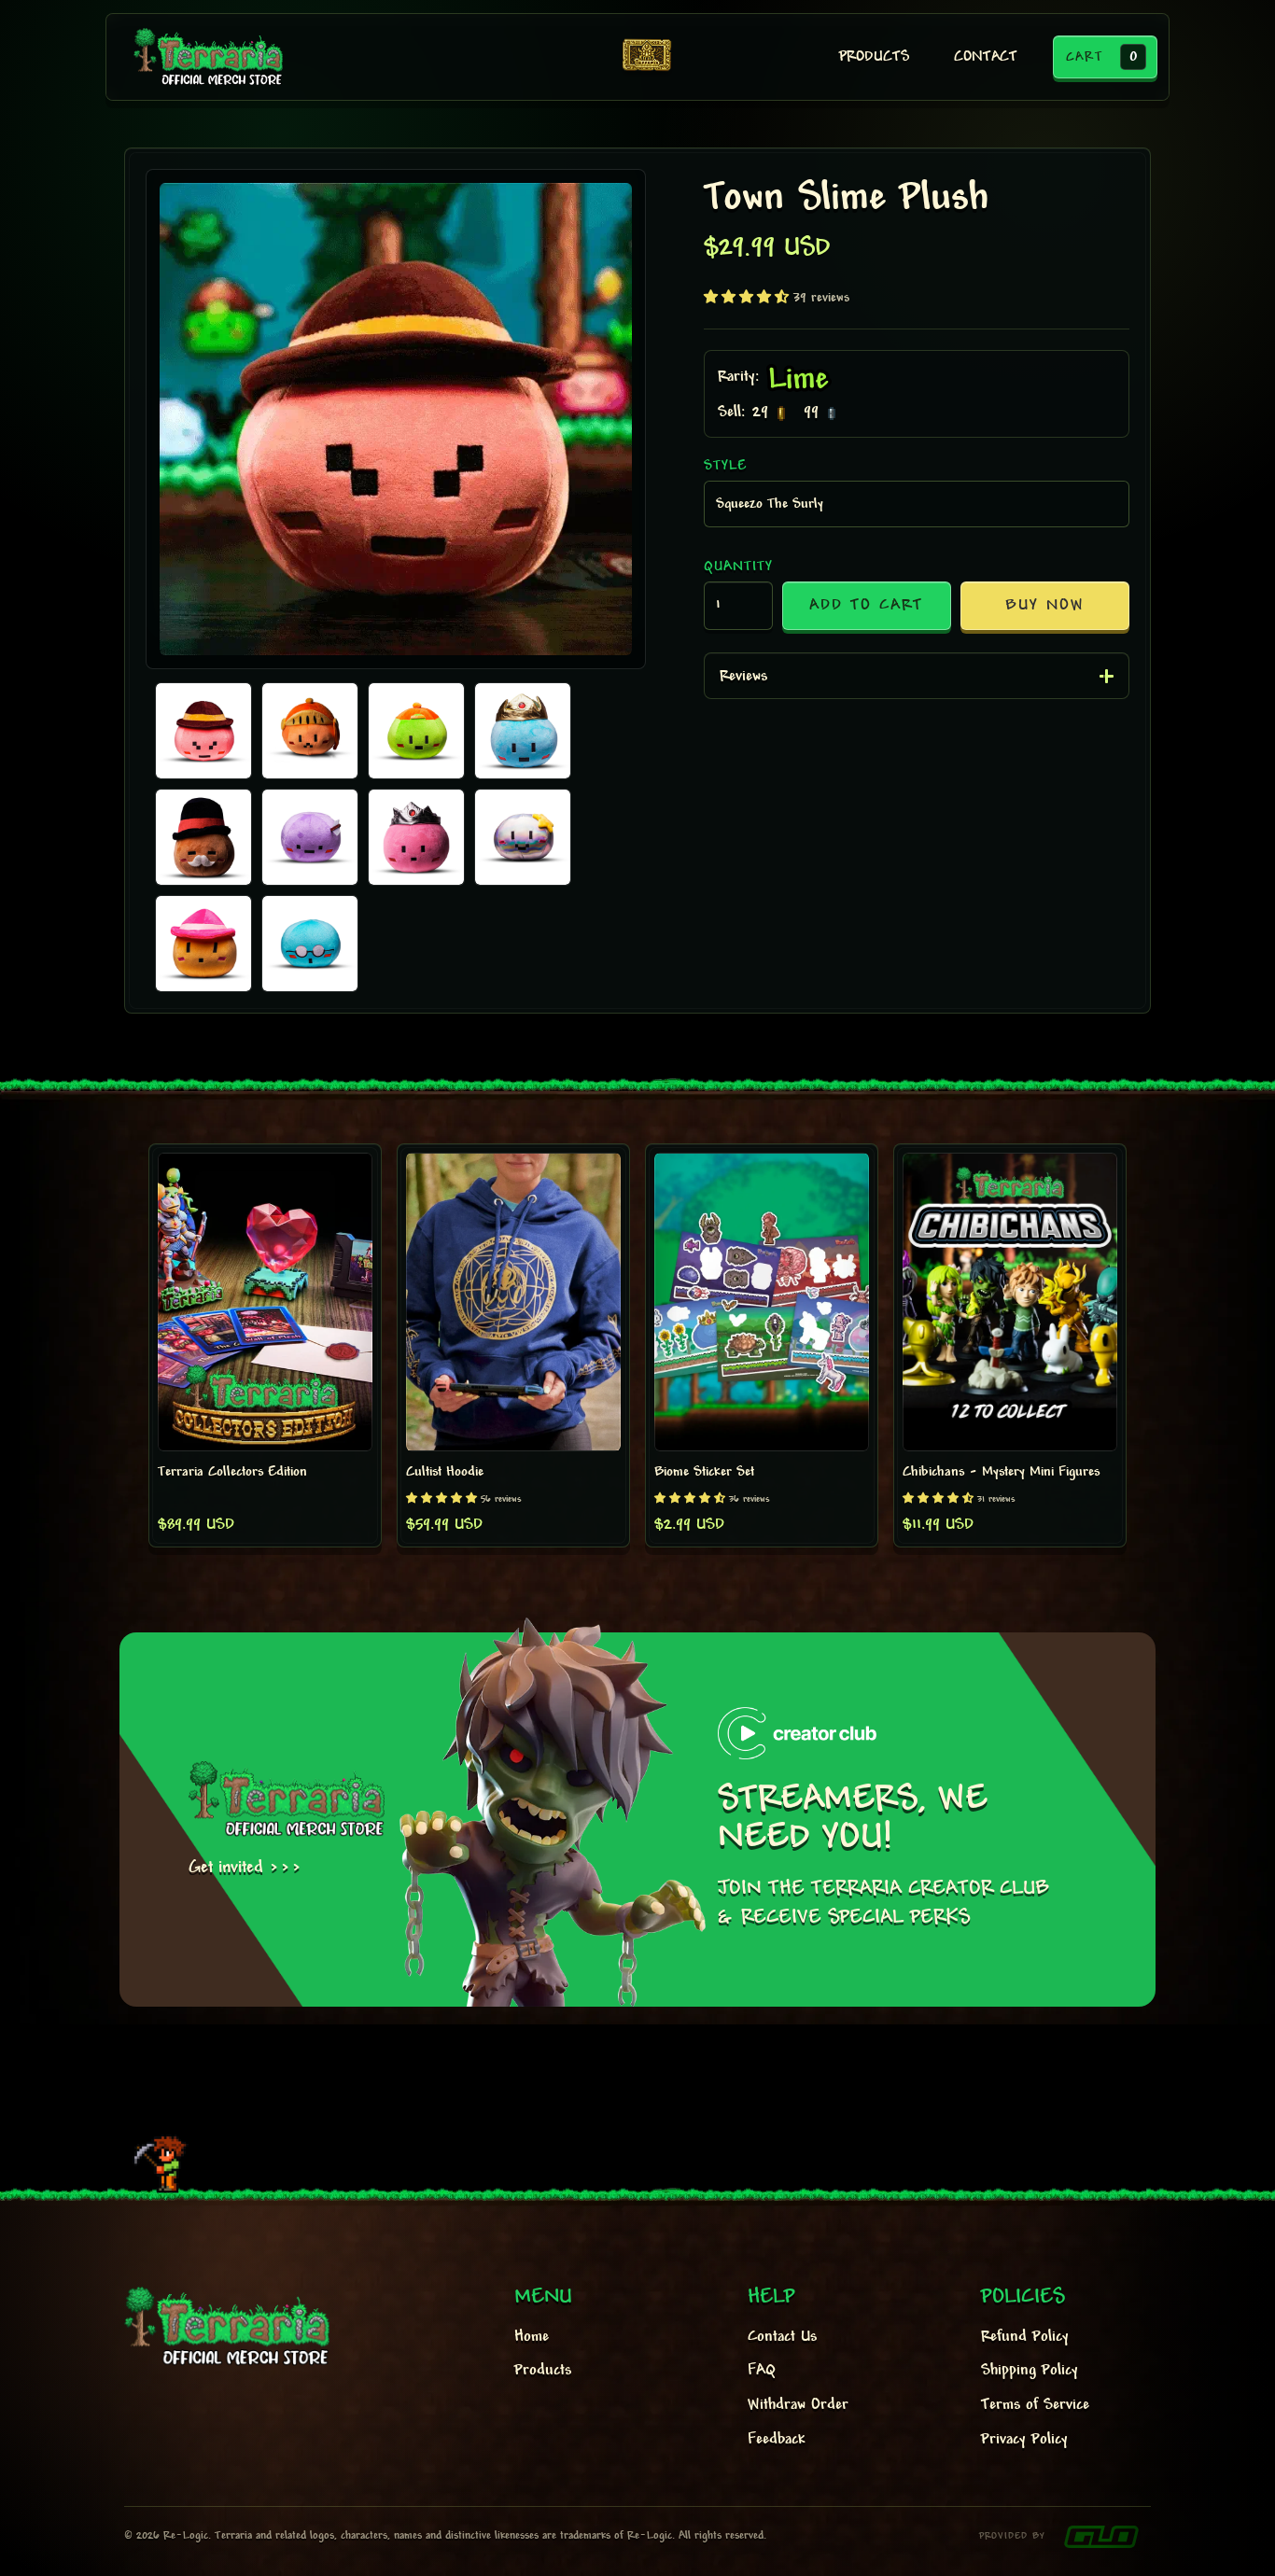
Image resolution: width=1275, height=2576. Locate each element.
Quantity (738, 567)
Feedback (776, 2440)
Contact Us (782, 2337)
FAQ (762, 2371)
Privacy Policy (1024, 2440)
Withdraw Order (798, 2405)
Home (532, 2337)
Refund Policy (1025, 2337)
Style (725, 466)
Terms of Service (1035, 2405)
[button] (1105, 57)
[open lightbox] (396, 419)
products (874, 57)
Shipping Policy (1030, 2371)
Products (543, 2371)
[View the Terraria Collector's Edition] (647, 57)
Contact (986, 57)
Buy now (1045, 606)
